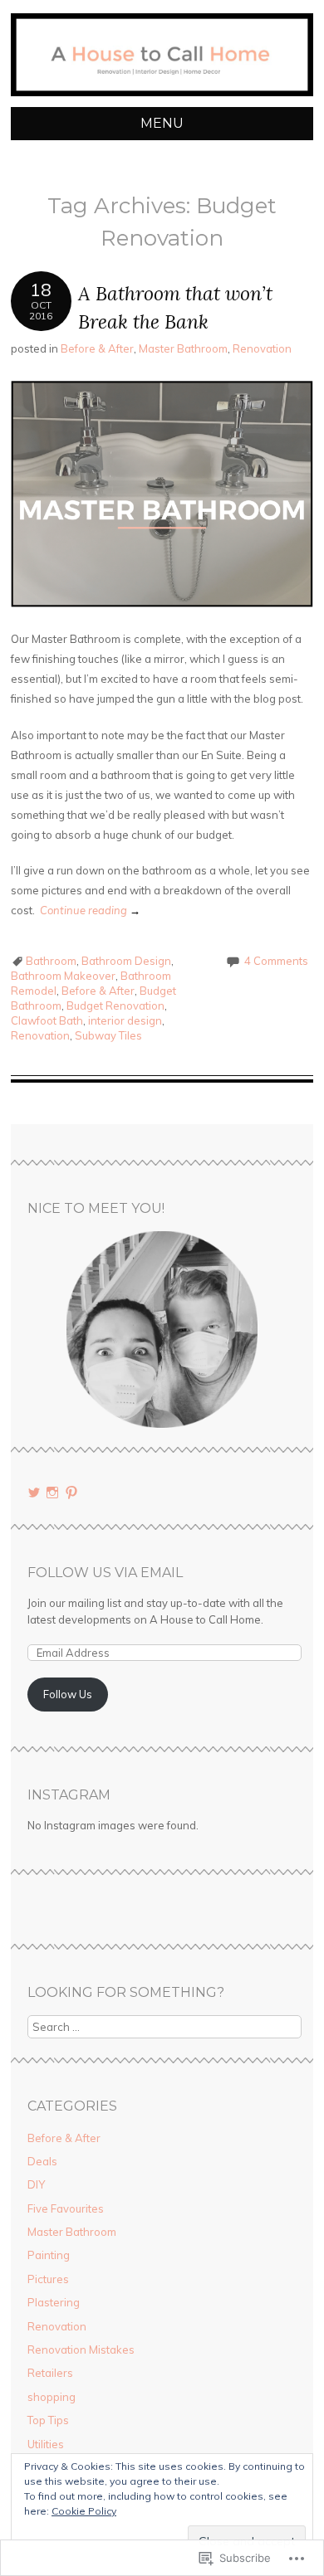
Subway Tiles (108, 1035)
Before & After (97, 348)
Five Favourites (66, 2208)
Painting (49, 2255)
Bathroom (51, 961)
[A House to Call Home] (162, 97)
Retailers (50, 2373)
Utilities (46, 2444)
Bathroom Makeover (63, 976)
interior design (125, 1020)
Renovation (262, 348)
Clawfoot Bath (47, 1020)
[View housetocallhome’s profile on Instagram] (52, 1493)
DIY (36, 2184)
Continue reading (90, 910)
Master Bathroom (183, 348)
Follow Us (68, 1694)
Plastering (54, 2302)
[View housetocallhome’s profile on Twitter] (34, 1493)
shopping (52, 2397)
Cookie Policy (84, 2511)
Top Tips (48, 2420)
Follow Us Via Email (105, 1573)
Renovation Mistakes (81, 2350)
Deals (42, 2161)
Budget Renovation (115, 1006)
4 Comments (276, 961)
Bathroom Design (126, 961)
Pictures (48, 2279)
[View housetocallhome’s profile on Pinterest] (71, 1493)
